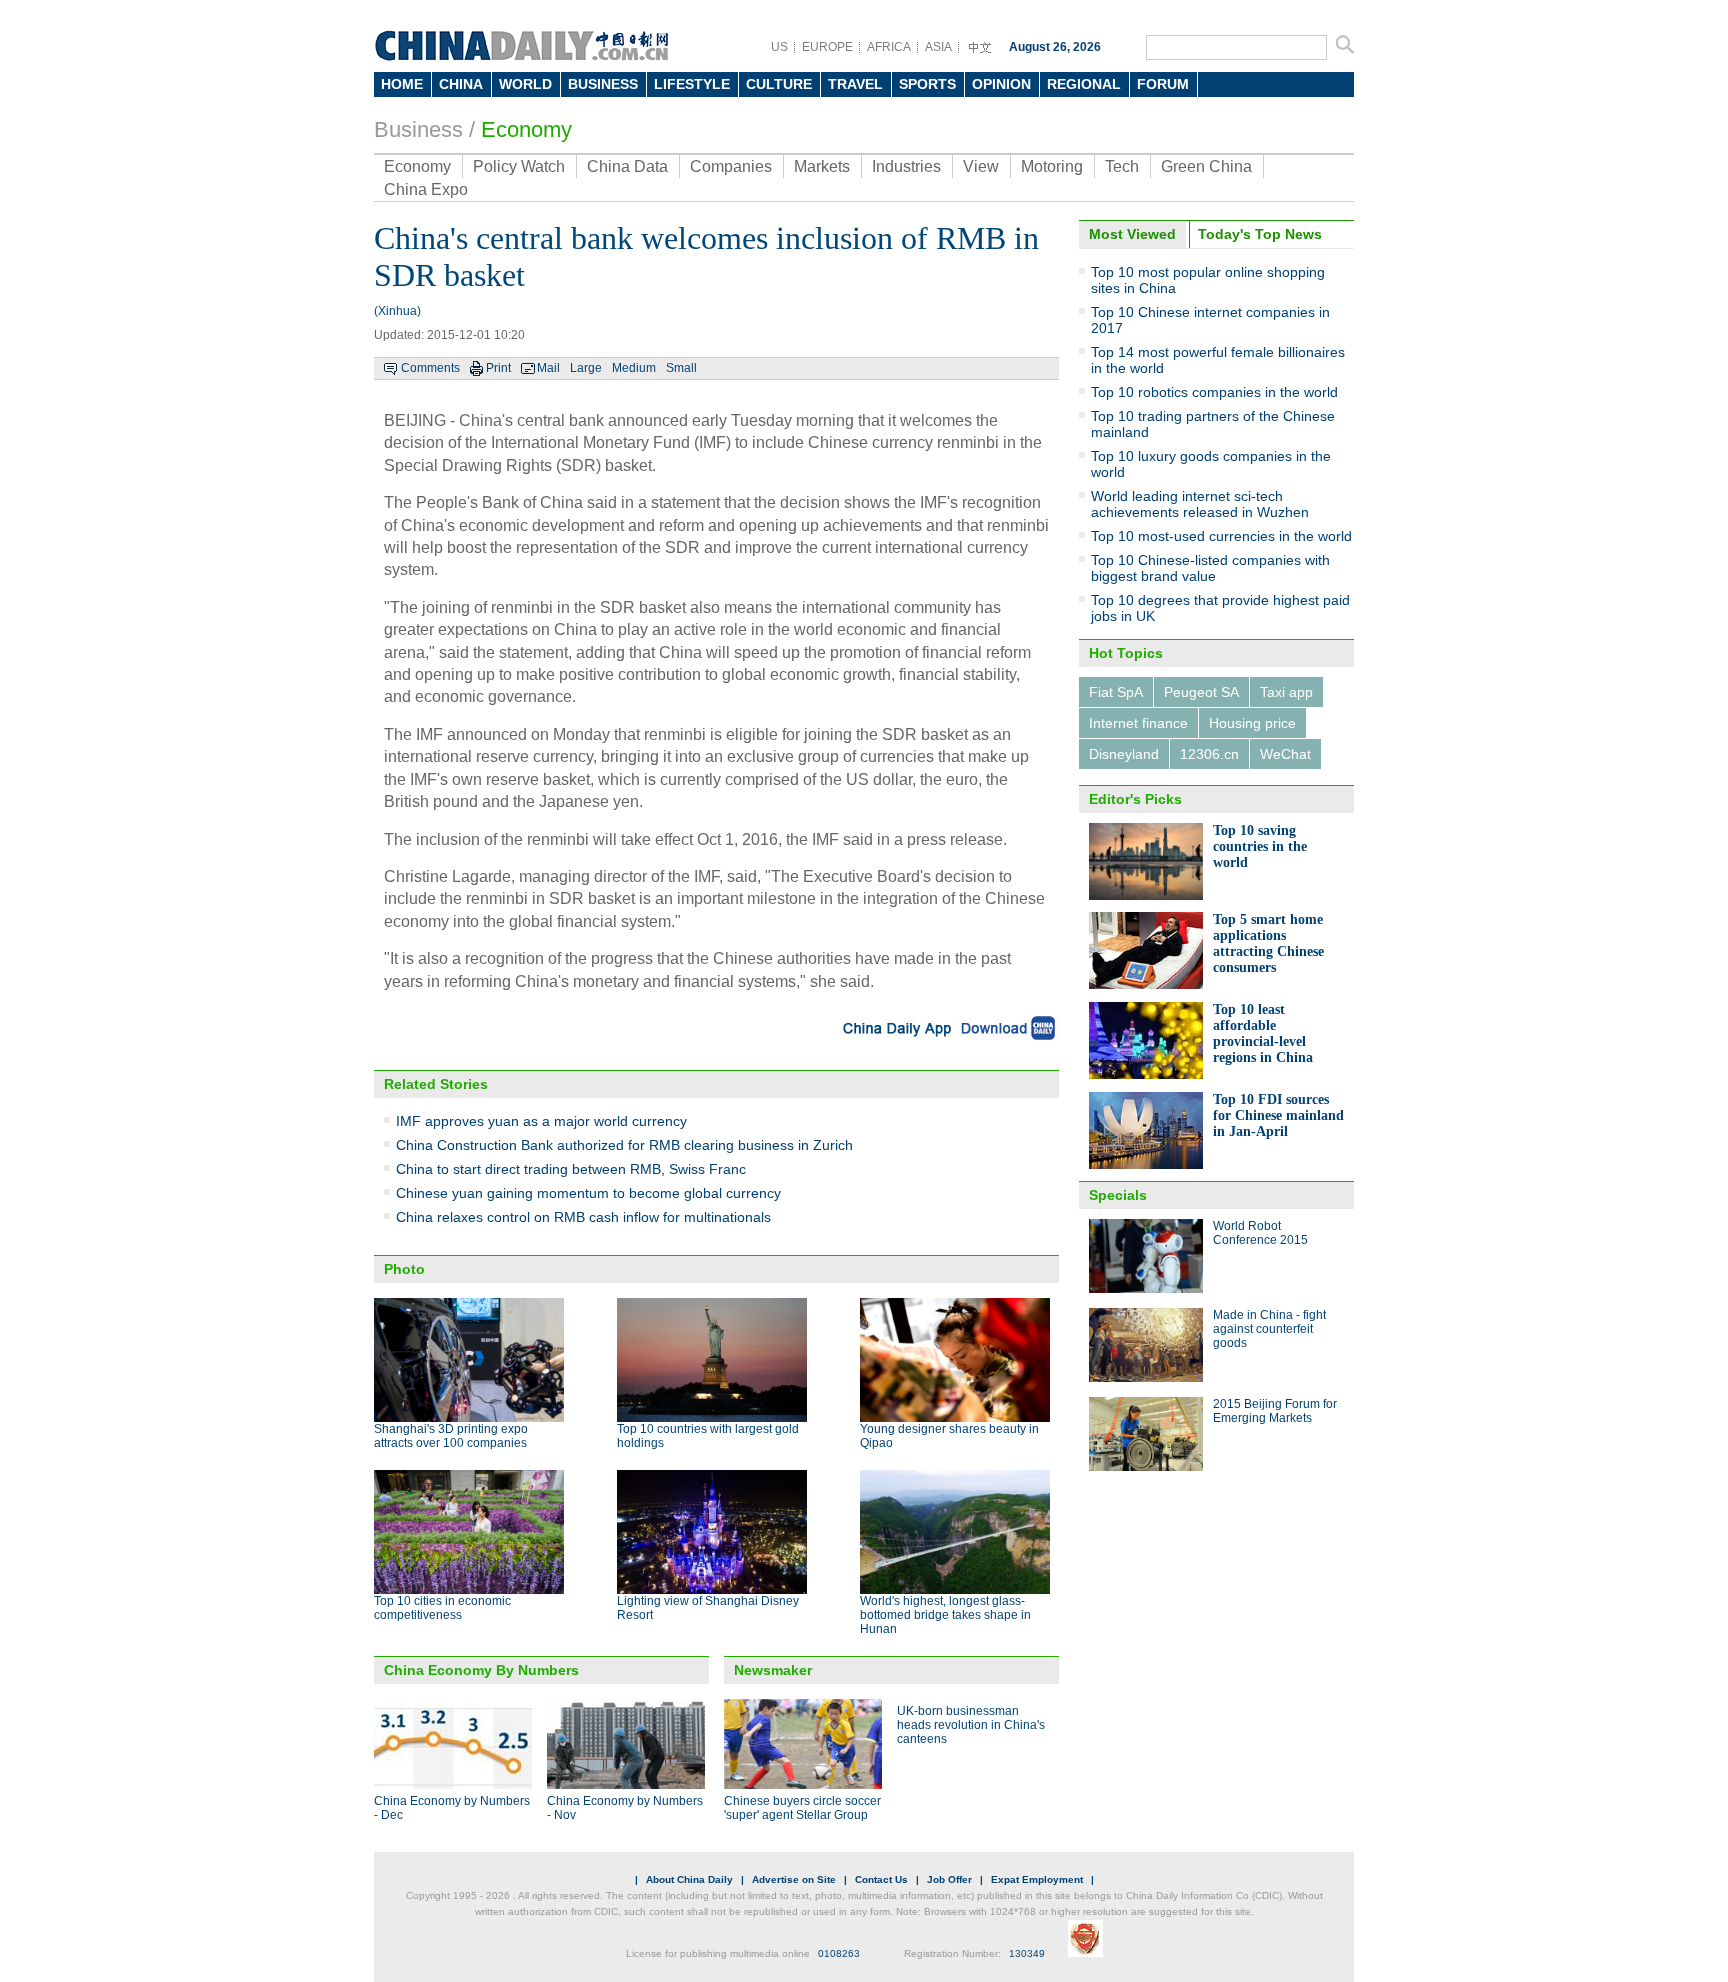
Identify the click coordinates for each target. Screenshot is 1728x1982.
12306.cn (1209, 754)
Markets (822, 166)
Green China (1206, 166)
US (779, 47)
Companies (731, 166)
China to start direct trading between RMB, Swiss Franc (571, 1169)
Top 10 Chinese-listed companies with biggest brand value (1210, 568)
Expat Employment (1037, 1879)
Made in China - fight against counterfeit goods (1269, 1329)
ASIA (938, 47)
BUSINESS (603, 84)
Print (498, 368)
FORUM (1163, 84)
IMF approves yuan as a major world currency (541, 1121)
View (981, 166)
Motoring (1052, 166)
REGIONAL (1084, 84)
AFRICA (889, 47)
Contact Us (881, 1879)
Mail (548, 368)
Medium (634, 368)
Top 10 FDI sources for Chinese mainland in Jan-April (1278, 1115)
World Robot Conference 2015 (1260, 1233)
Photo (404, 1269)
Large (586, 368)
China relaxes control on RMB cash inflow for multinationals (583, 1217)
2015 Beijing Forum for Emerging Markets (1275, 1411)
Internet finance (1138, 723)
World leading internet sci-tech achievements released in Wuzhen (1200, 504)
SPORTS (927, 84)
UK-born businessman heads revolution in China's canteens (971, 1725)
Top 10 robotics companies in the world (1214, 392)
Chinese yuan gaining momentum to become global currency (588, 1193)
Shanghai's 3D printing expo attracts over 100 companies (451, 1436)
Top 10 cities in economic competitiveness (442, 1608)
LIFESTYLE (692, 84)
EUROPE (827, 47)
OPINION (1001, 84)
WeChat (1285, 754)
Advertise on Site (794, 1879)
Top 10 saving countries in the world (1260, 846)
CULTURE (779, 84)
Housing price (1252, 723)
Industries (906, 166)
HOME (402, 84)
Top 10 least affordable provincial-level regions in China (1263, 1033)
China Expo (426, 189)
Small (681, 368)
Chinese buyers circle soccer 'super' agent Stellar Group (802, 1808)
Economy (526, 129)
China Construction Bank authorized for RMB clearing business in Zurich (624, 1145)
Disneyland (1124, 754)
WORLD (525, 84)
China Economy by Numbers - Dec (452, 1808)
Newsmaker (773, 1670)
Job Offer (949, 1879)
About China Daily (689, 1879)
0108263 (839, 1953)
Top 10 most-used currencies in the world (1221, 536)
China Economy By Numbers (481, 1670)
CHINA (461, 84)
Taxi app (1286, 692)
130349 (1027, 1953)
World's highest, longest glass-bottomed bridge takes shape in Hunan (945, 1615)
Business (418, 129)
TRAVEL (855, 84)
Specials (1118, 1195)
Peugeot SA (1201, 692)
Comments (430, 368)
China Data (627, 166)
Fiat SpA (1116, 692)
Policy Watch (519, 166)
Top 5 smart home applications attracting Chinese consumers (1268, 943)
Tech (1122, 166)
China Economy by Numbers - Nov (625, 1808)
